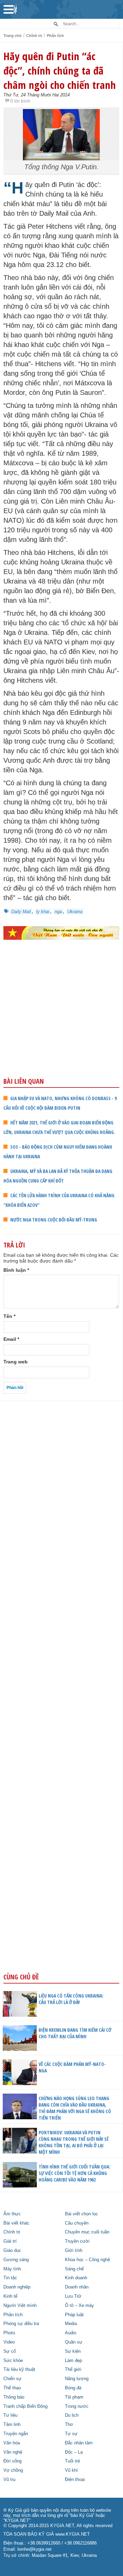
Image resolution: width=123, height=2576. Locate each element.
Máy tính (12, 2269)
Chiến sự (12, 2379)
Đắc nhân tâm (79, 2443)
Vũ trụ (9, 2480)
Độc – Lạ (74, 2452)
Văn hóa (12, 2443)
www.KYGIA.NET (73, 2534)
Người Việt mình (20, 2306)
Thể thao (12, 2388)
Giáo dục (12, 2251)
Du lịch (72, 2415)
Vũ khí (71, 2470)
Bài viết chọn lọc (81, 2214)
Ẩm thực (12, 2214)
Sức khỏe (13, 2361)
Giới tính (74, 2251)
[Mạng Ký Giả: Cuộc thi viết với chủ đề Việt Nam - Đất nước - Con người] (61, 933)
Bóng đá (73, 2388)
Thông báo (14, 2397)
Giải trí (10, 2241)
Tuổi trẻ (72, 2461)
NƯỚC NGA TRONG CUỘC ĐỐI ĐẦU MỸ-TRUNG (54, 1220)
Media (71, 2324)
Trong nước (77, 2406)
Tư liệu (10, 2415)
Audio (71, 2333)
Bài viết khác (16, 2223)
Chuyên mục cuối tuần (87, 2232)
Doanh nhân (77, 2287)
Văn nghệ (13, 2452)
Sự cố (10, 2351)
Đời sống (12, 2461)
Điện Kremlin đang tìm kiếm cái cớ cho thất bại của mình (75, 2033)
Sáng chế (74, 2269)
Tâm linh (12, 2425)
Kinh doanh (76, 2278)
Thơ (69, 2425)
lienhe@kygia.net (35, 2549)
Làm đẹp (73, 2361)
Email (11, 1339)
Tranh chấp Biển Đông (25, 2406)
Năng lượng (77, 2379)
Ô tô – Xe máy (79, 2306)
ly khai (43, 912)
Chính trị (34, 36)
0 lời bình (20, 101)
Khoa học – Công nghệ (87, 2260)
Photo (9, 2333)
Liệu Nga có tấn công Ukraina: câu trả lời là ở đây (71, 1999)
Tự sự (71, 2434)
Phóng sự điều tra (21, 2324)
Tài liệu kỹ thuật (19, 2370)
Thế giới (73, 2370)
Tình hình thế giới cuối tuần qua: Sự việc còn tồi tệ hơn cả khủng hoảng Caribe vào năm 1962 (74, 2173)
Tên (9, 1316)
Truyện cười (77, 2241)
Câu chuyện (77, 2223)
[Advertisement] (61, 1023)
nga (58, 912)
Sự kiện (73, 2351)
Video (9, 2342)
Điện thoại (75, 2480)
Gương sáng (16, 2260)
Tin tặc (10, 2278)
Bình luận (16, 1270)
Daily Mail (21, 912)
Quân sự (74, 2342)
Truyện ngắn (16, 2434)
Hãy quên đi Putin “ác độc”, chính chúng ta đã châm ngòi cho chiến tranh (60, 70)
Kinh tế (10, 2296)
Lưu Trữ (73, 2296)
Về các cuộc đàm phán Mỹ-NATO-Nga (72, 2067)
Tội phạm (74, 2397)
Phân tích (55, 36)
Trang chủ (12, 36)
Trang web (16, 1362)
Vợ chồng (13, 2470)
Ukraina (75, 912)
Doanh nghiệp (17, 2287)
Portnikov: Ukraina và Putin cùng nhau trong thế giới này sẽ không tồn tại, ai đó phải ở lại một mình (74, 2142)
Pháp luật (74, 2315)
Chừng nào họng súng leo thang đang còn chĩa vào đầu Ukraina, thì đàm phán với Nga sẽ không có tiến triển (75, 2108)
